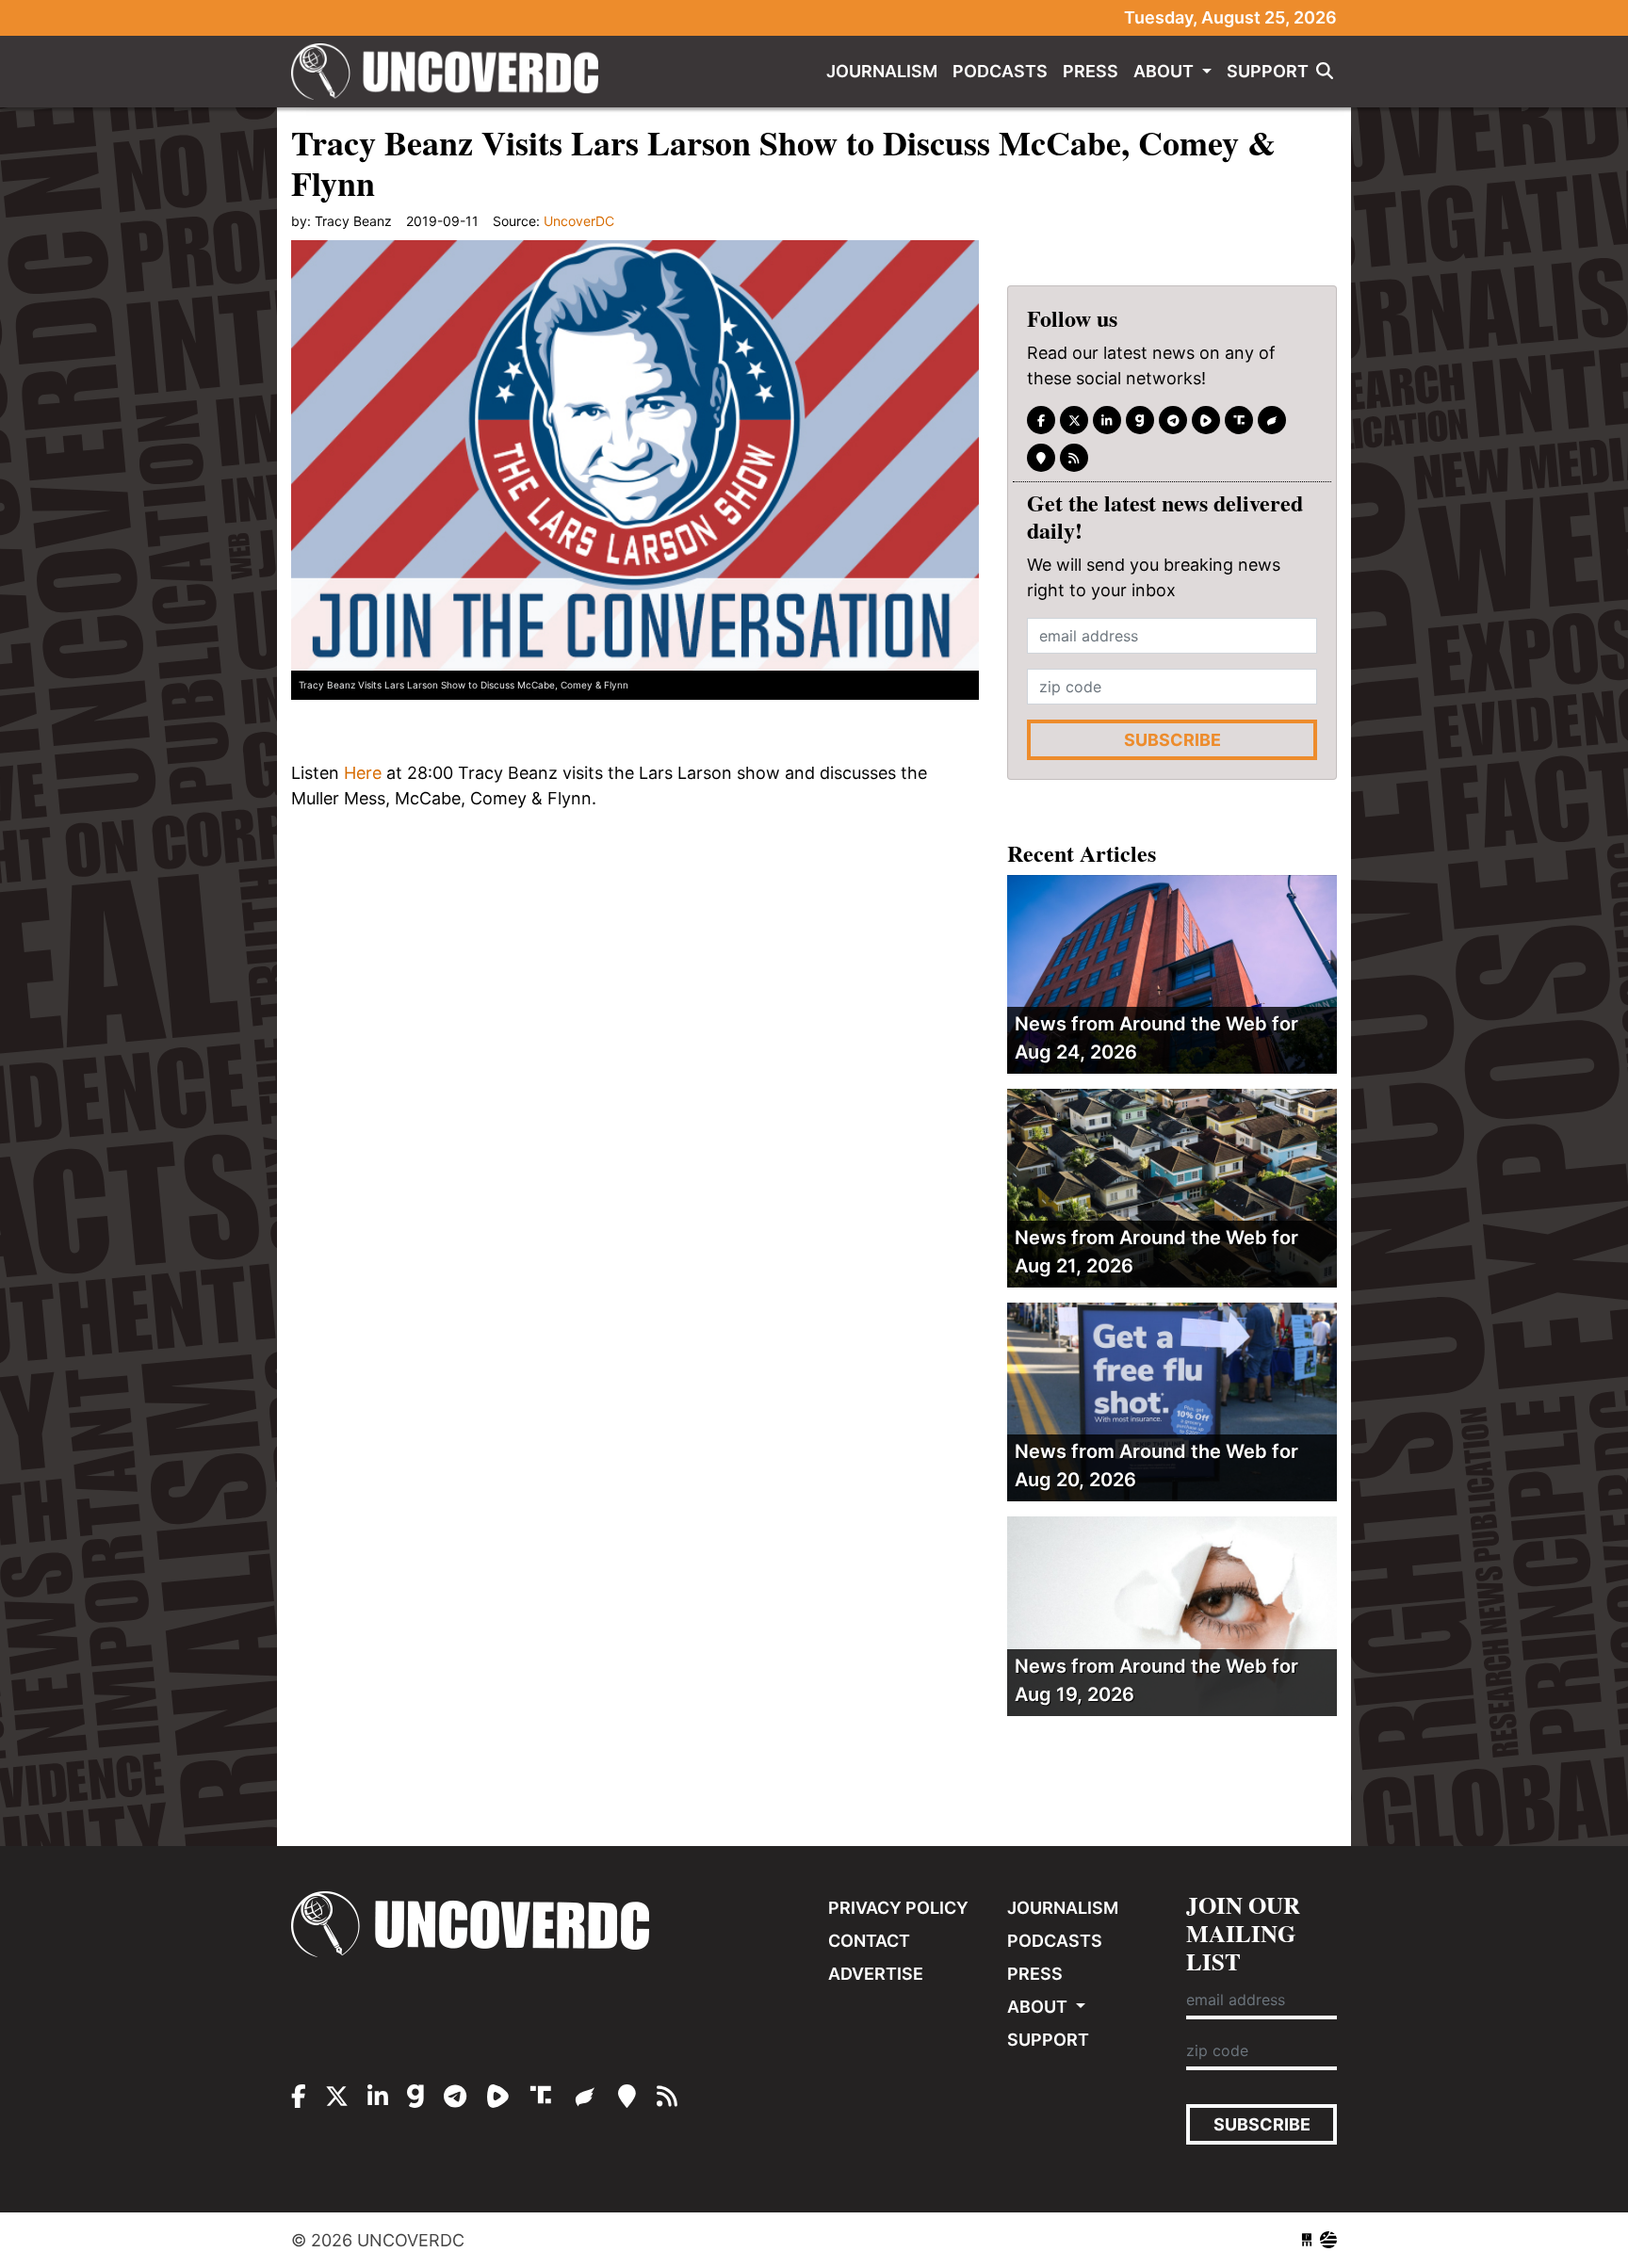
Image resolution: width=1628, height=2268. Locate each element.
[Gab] (1140, 420)
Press (1091, 71)
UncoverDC (451, 72)
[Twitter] (1074, 420)
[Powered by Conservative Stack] (1328, 2240)
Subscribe (1172, 740)
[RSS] (1074, 458)
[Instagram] (1107, 420)
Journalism (882, 71)
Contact (869, 1941)
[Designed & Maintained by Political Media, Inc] (1307, 2240)
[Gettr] (1272, 420)
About (1165, 71)
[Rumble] (1206, 420)
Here (363, 773)
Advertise (876, 1974)
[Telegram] (1173, 420)
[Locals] (1041, 458)
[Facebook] (1041, 420)
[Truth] (1239, 420)
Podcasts (1000, 71)
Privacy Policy (898, 1908)
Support (1268, 71)
